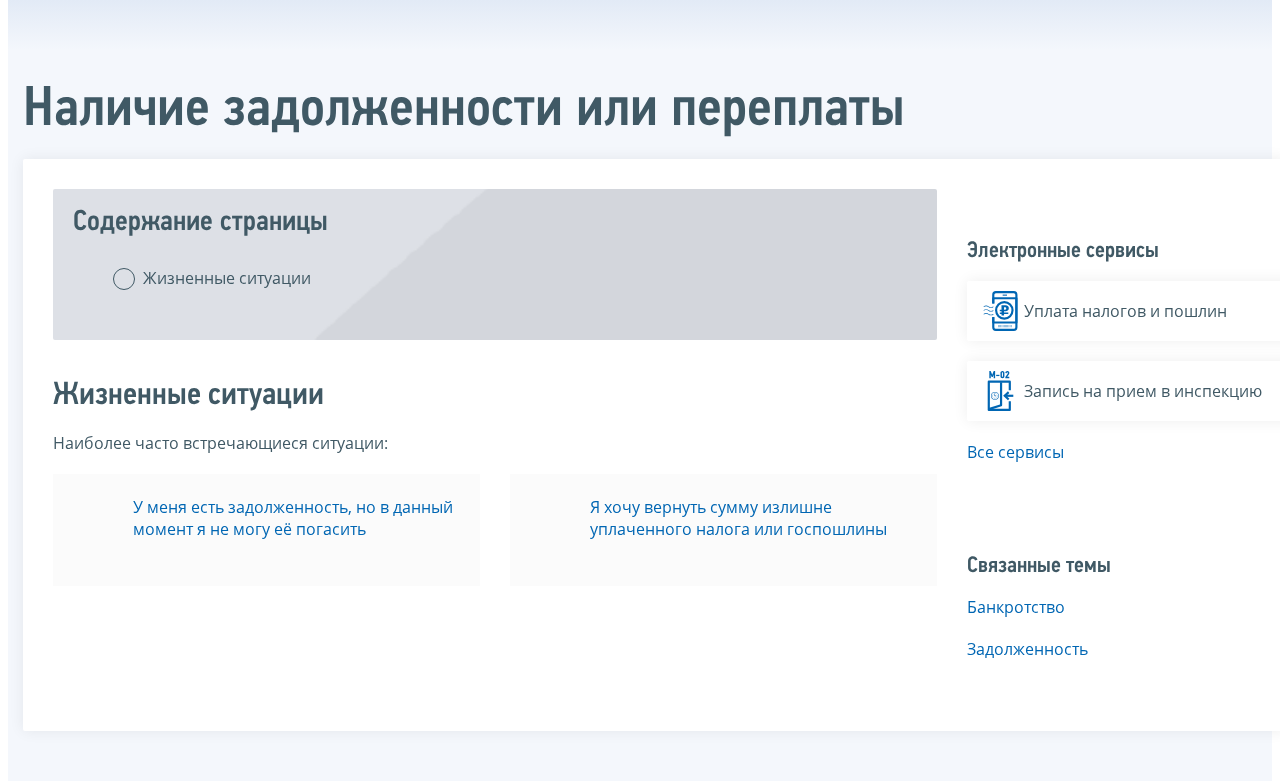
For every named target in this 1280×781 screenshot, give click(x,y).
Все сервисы (1015, 452)
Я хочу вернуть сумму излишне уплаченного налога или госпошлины (738, 518)
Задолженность (1027, 649)
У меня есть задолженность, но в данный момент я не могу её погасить (293, 518)
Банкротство (1016, 607)
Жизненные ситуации (227, 278)
